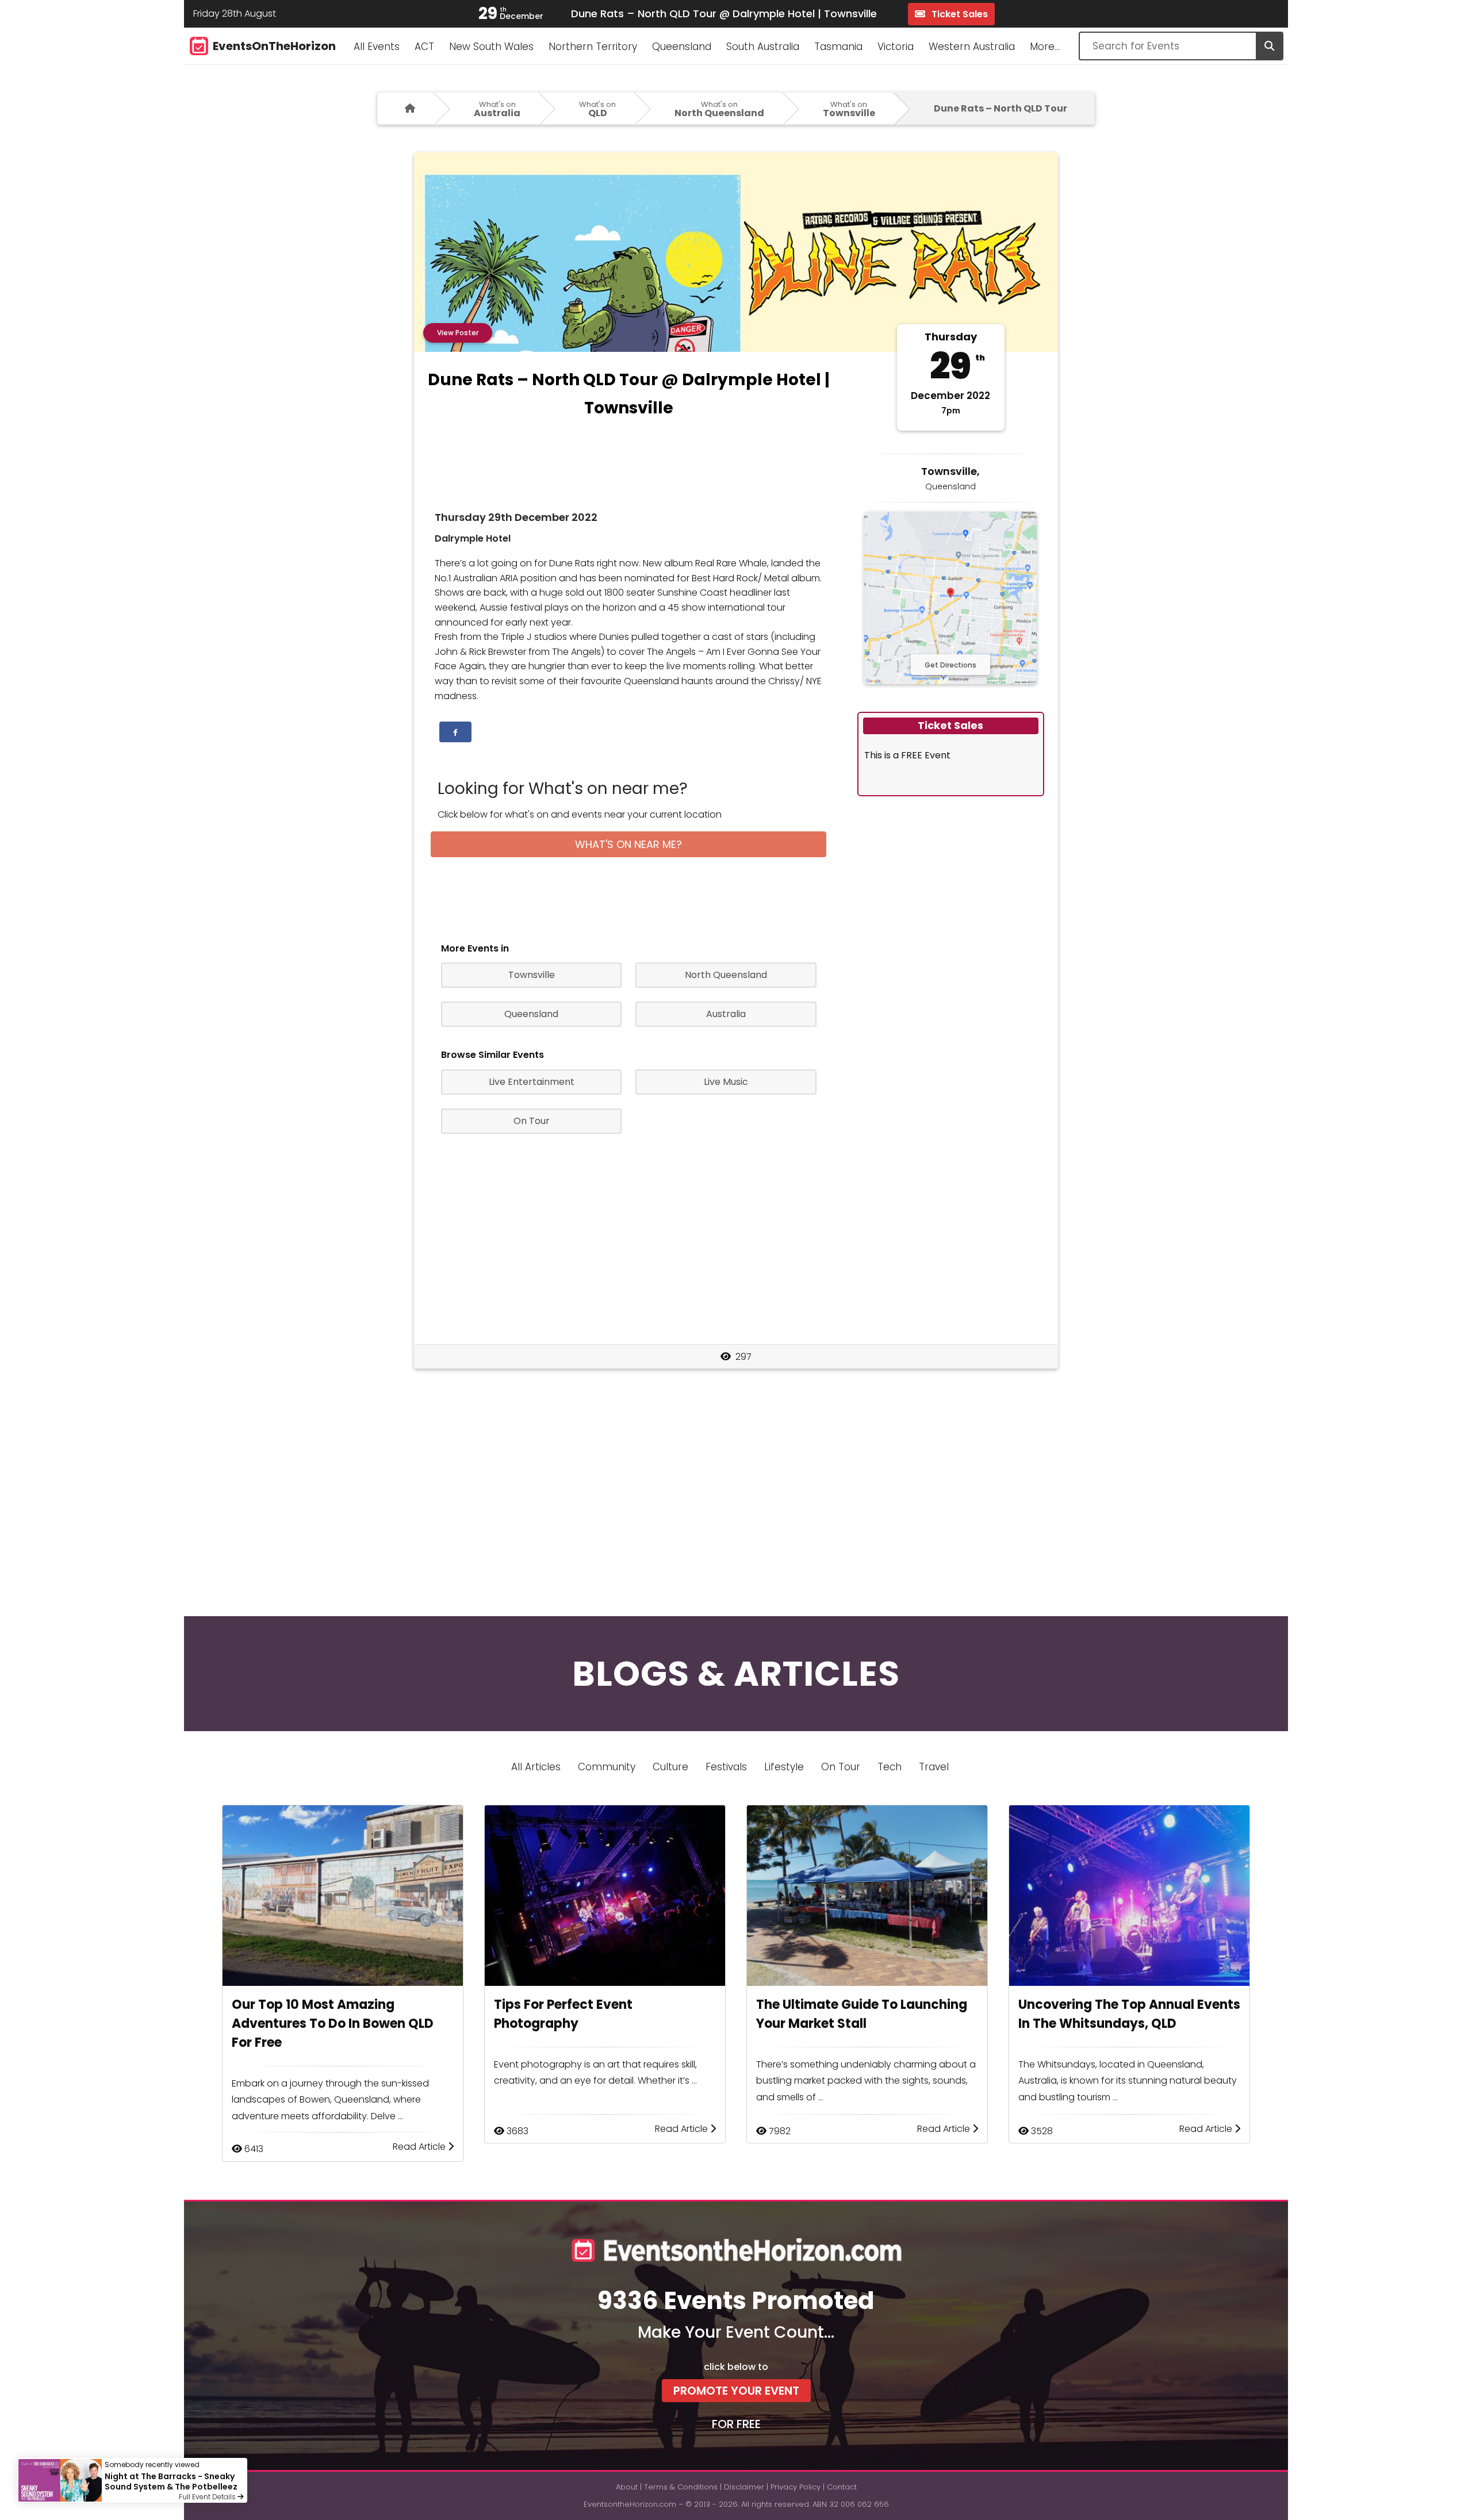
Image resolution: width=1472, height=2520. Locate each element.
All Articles (536, 1767)
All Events (377, 47)
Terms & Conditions (681, 2487)
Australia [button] (726, 1014)
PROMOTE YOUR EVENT (736, 2391)
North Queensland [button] (726, 975)
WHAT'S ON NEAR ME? (628, 844)
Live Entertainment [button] (532, 1082)
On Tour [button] (532, 1121)
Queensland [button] (531, 1014)
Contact (842, 2487)
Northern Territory (593, 47)
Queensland (682, 47)
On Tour (841, 1767)
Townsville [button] (532, 975)
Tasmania (838, 47)
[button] (455, 732)
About (627, 2487)
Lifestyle (784, 1767)
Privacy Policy (796, 2487)
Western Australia (972, 47)
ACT (424, 47)
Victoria (896, 47)
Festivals (726, 1767)
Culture (670, 1767)
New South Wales (491, 47)
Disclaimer (744, 2487)
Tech (890, 1767)
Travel (934, 1767)
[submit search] (1269, 46)
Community (607, 1767)
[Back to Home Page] (406, 108)
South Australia (763, 47)
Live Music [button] (726, 1082)
